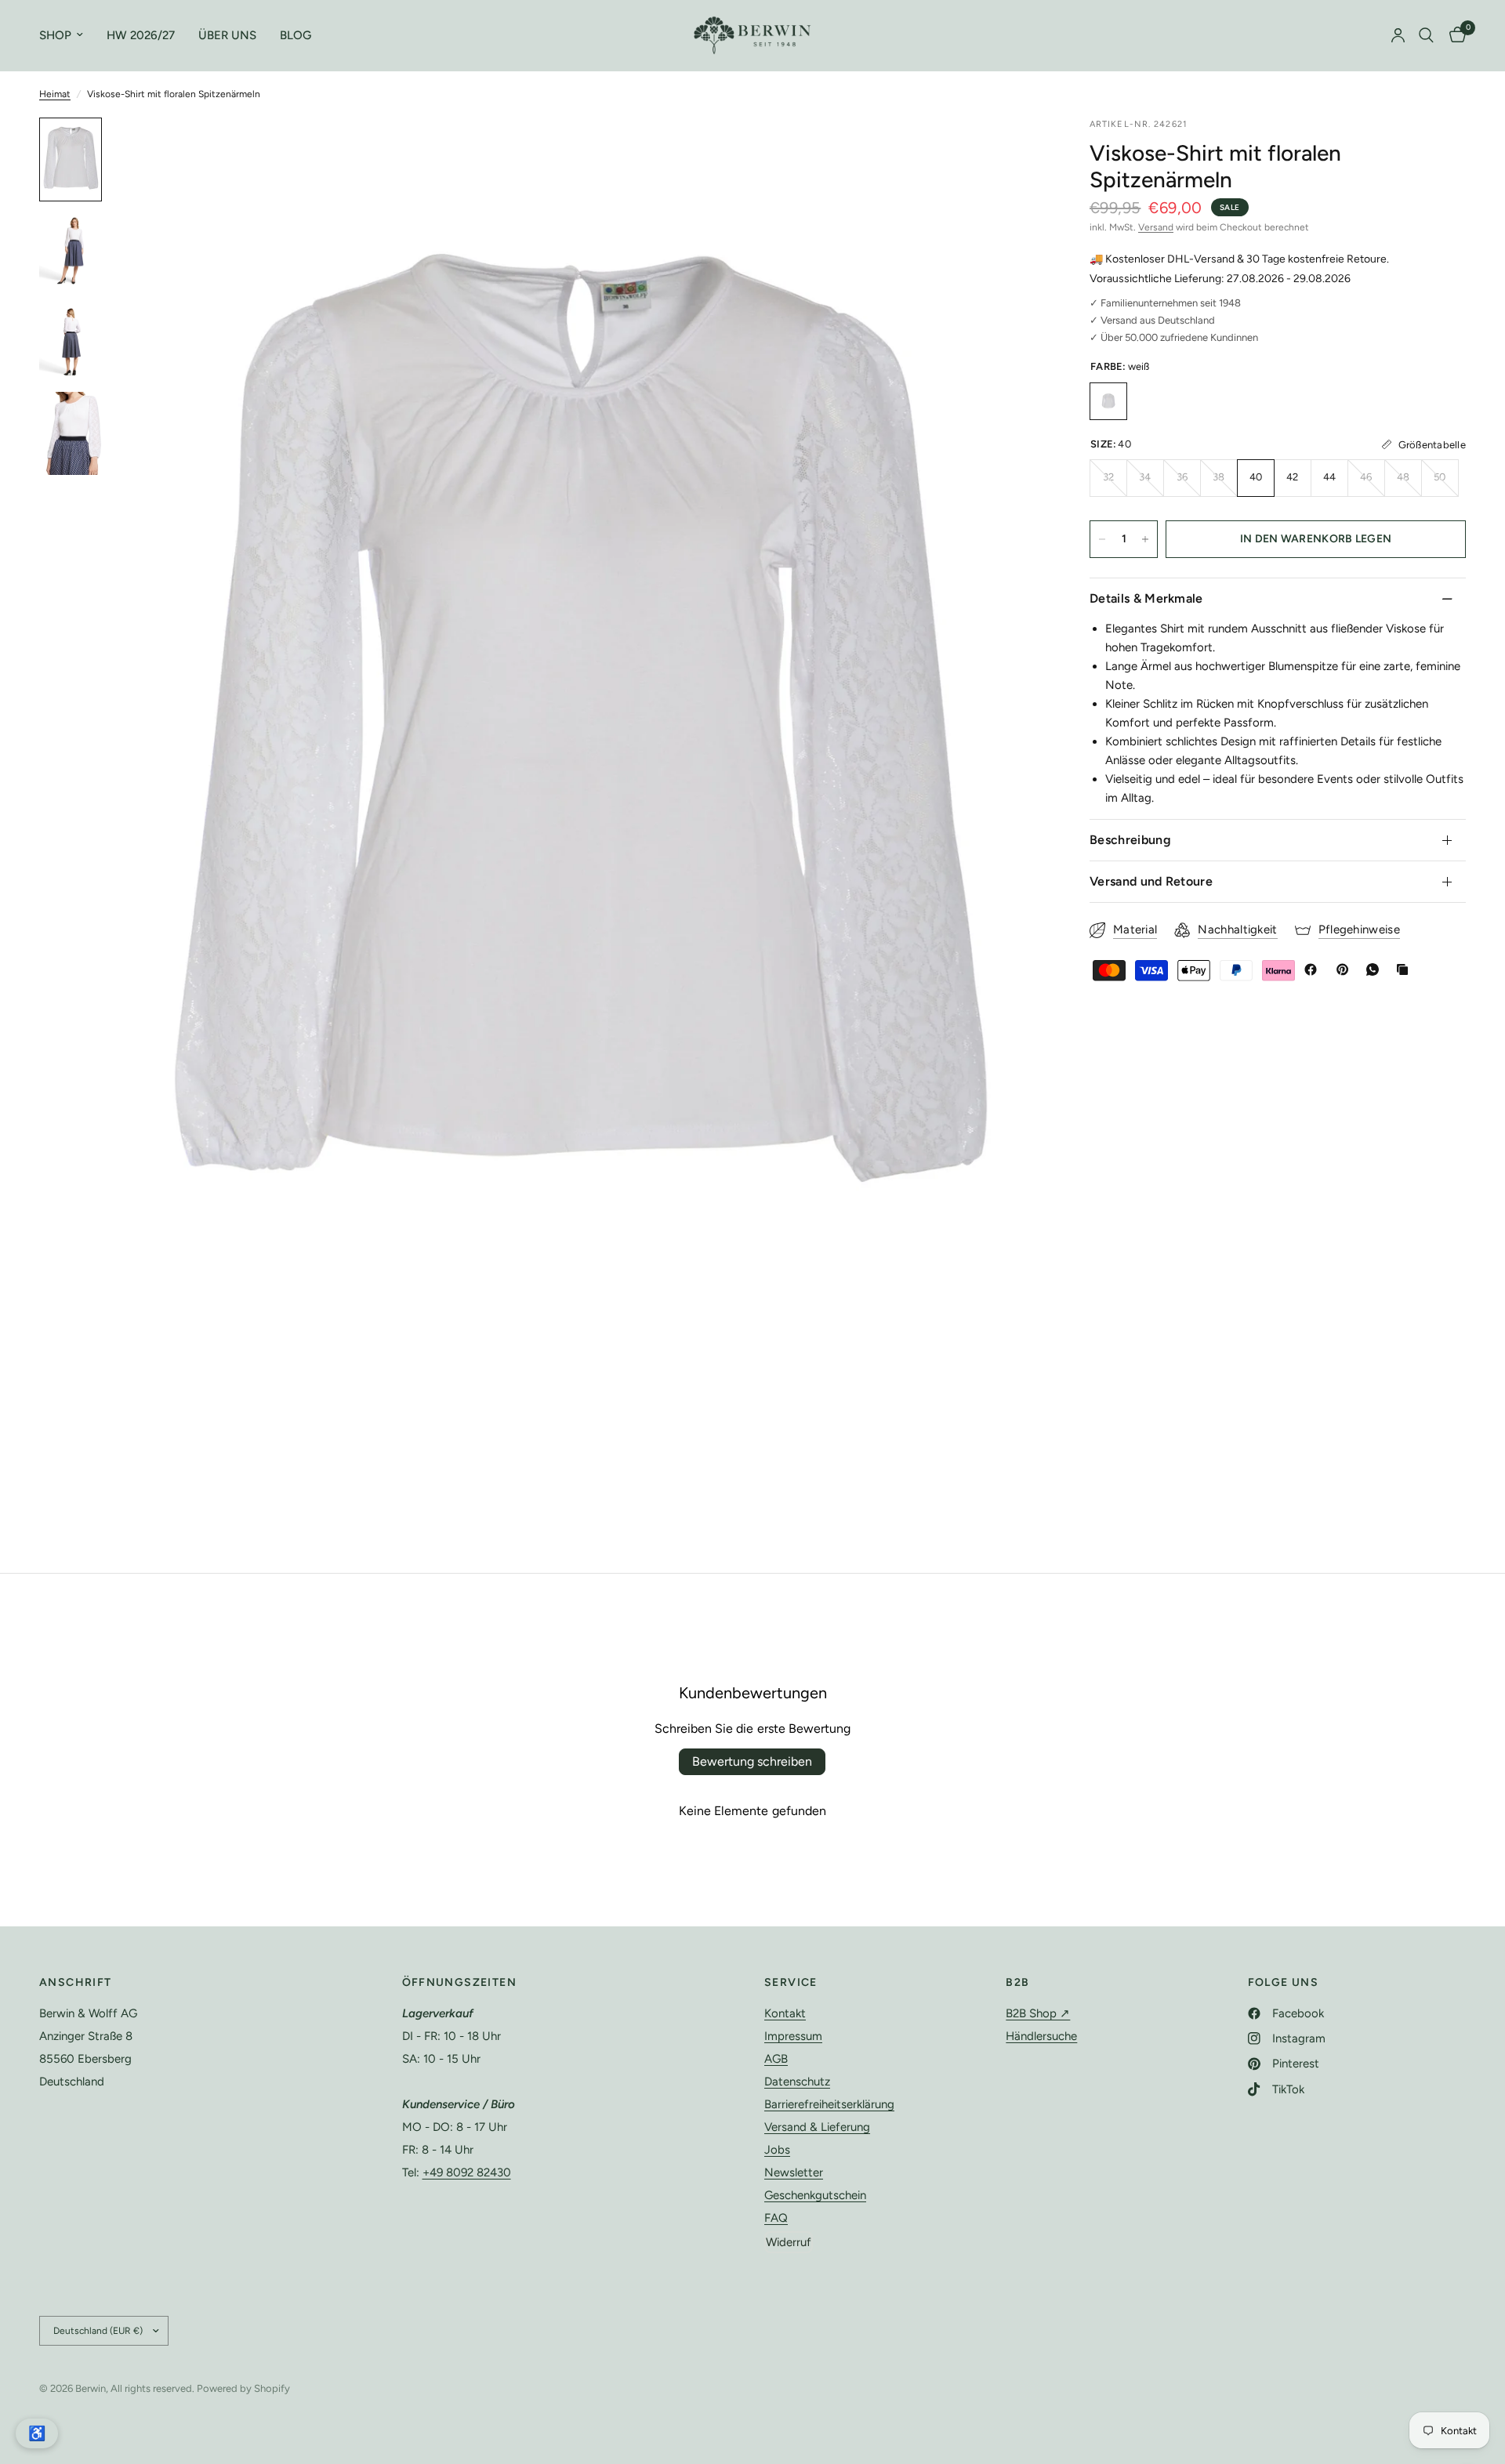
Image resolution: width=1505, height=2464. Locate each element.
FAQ (776, 2218)
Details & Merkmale (1146, 598)
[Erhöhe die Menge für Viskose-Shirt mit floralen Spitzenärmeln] (1145, 539)
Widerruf (789, 2242)
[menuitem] (67, 35)
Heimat (55, 94)
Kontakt (785, 2013)
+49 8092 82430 (467, 2172)
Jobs (777, 2150)
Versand (1156, 227)
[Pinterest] (1346, 969)
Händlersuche (1041, 2036)
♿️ (37, 2433)
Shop (55, 35)
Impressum (793, 2036)
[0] (1454, 35)
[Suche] (1426, 35)
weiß (1108, 401)
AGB (776, 2059)
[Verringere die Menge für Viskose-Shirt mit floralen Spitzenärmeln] (1102, 539)
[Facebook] (1314, 969)
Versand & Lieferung (817, 2127)
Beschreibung (1130, 840)
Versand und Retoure (1151, 881)
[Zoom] (1010, 150)
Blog (296, 35)
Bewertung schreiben (752, 1761)
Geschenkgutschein (815, 2195)
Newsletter (794, 2172)
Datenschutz (797, 2082)
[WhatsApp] (1376, 969)
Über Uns (227, 35)
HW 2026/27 (141, 35)
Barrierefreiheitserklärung (829, 2104)
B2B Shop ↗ (1038, 2013)
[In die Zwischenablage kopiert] (1405, 969)
